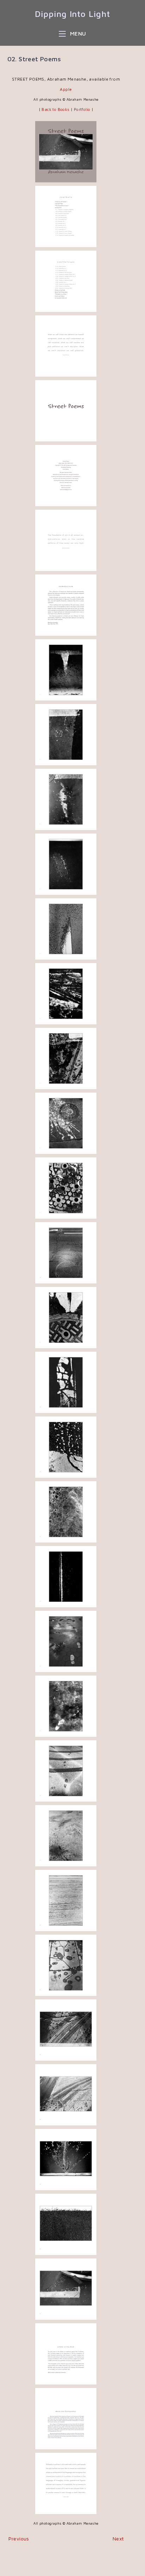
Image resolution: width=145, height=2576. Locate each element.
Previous (19, 2539)
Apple (66, 89)
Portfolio (83, 109)
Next (118, 2539)
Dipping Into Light (72, 14)
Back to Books (55, 109)
